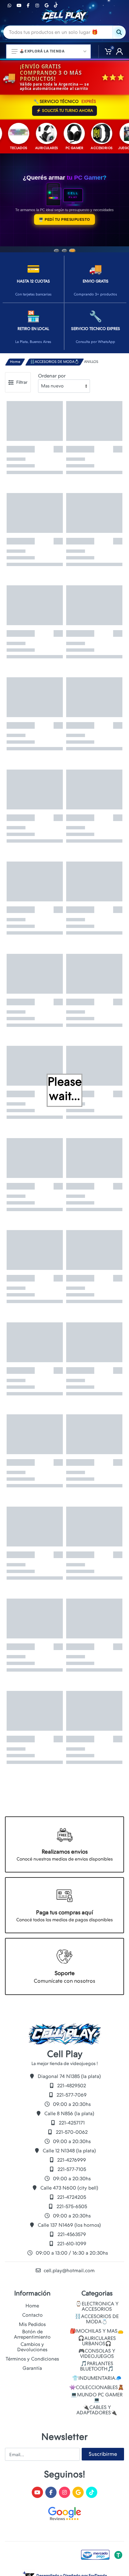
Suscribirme (103, 2454)
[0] (106, 51)
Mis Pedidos (32, 2324)
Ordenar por (52, 376)
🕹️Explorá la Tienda (42, 51)
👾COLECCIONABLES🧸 (97, 2387)
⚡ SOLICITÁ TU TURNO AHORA (64, 111)
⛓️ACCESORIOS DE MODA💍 (55, 362)
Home (15, 362)
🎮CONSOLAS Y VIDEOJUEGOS (97, 2354)
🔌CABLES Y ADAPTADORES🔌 (97, 2410)
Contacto (32, 2315)
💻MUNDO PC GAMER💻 (97, 2397)
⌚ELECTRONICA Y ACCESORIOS (97, 2306)
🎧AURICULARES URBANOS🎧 (97, 2341)
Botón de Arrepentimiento (32, 2334)
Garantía (32, 2368)
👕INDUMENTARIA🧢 (97, 2378)
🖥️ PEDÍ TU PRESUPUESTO (64, 219)
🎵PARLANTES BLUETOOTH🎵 (97, 2366)
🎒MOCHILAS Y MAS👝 (97, 2331)
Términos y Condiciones (32, 2359)
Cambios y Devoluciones (32, 2347)
